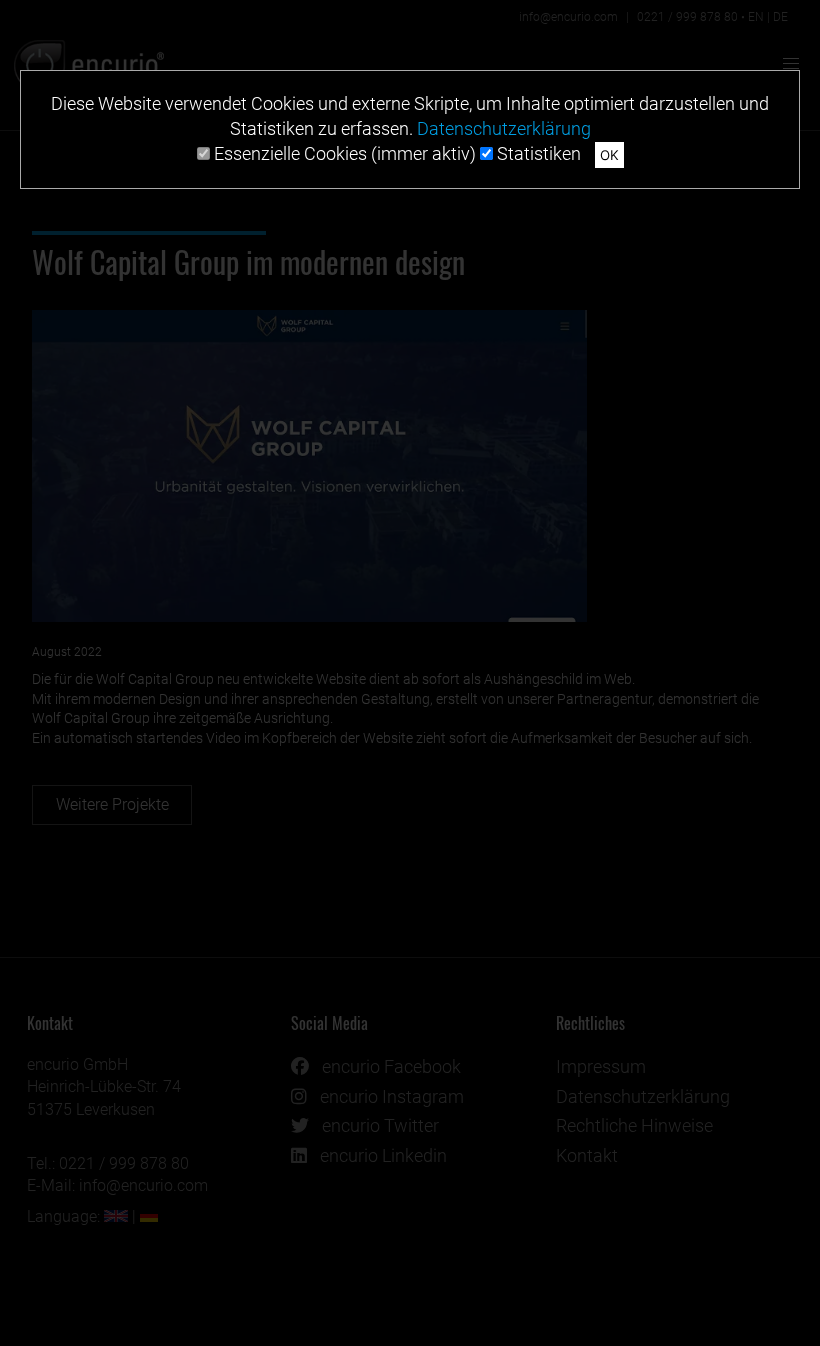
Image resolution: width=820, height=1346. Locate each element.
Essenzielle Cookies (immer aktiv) (343, 153)
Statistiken (537, 153)
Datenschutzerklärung (504, 128)
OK (609, 155)
